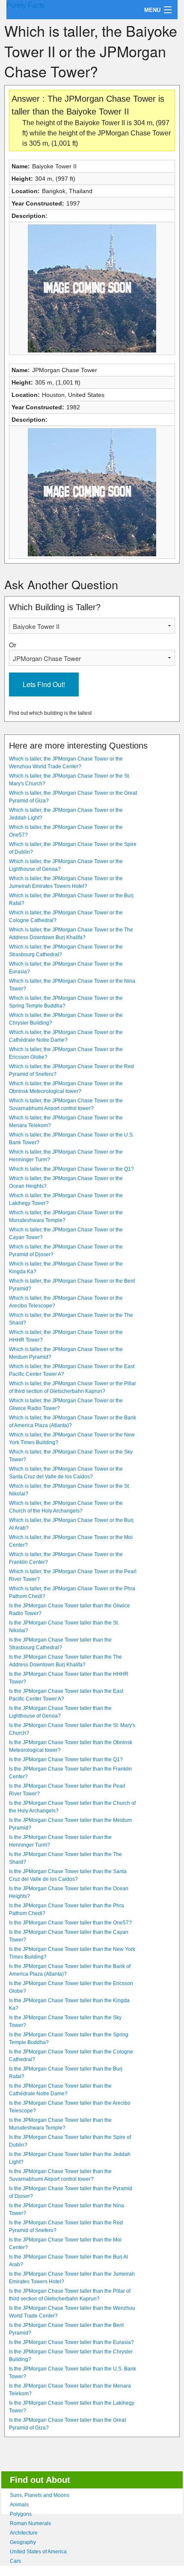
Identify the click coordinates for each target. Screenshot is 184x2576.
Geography (23, 2542)
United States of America (38, 2552)
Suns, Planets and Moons (40, 2495)
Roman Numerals (30, 2523)
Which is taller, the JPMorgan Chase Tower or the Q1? (71, 1169)
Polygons (21, 2514)
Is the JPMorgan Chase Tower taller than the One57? (70, 1923)
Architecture (24, 2533)
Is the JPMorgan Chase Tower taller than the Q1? (66, 1759)
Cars (15, 2561)
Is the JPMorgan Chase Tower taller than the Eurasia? (71, 2342)
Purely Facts (25, 5)
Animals (19, 2505)
